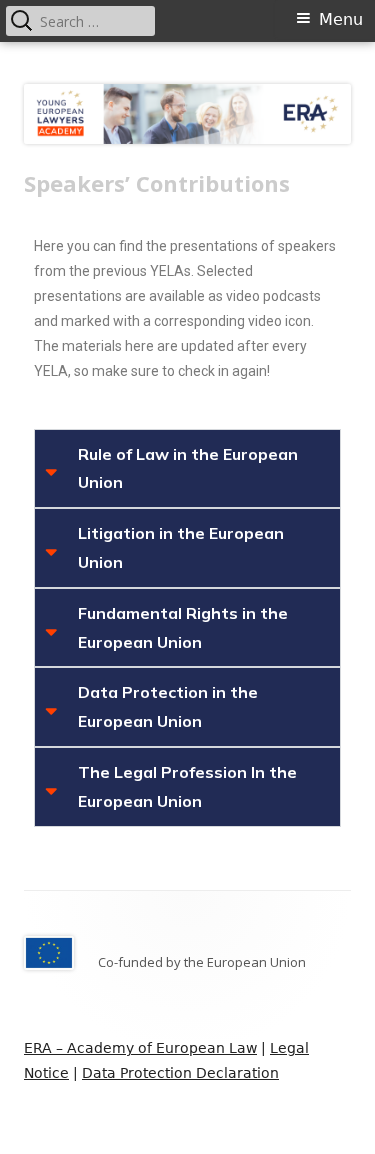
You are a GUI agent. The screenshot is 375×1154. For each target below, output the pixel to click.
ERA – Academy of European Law (140, 1048)
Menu (341, 19)
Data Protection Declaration (180, 1073)
